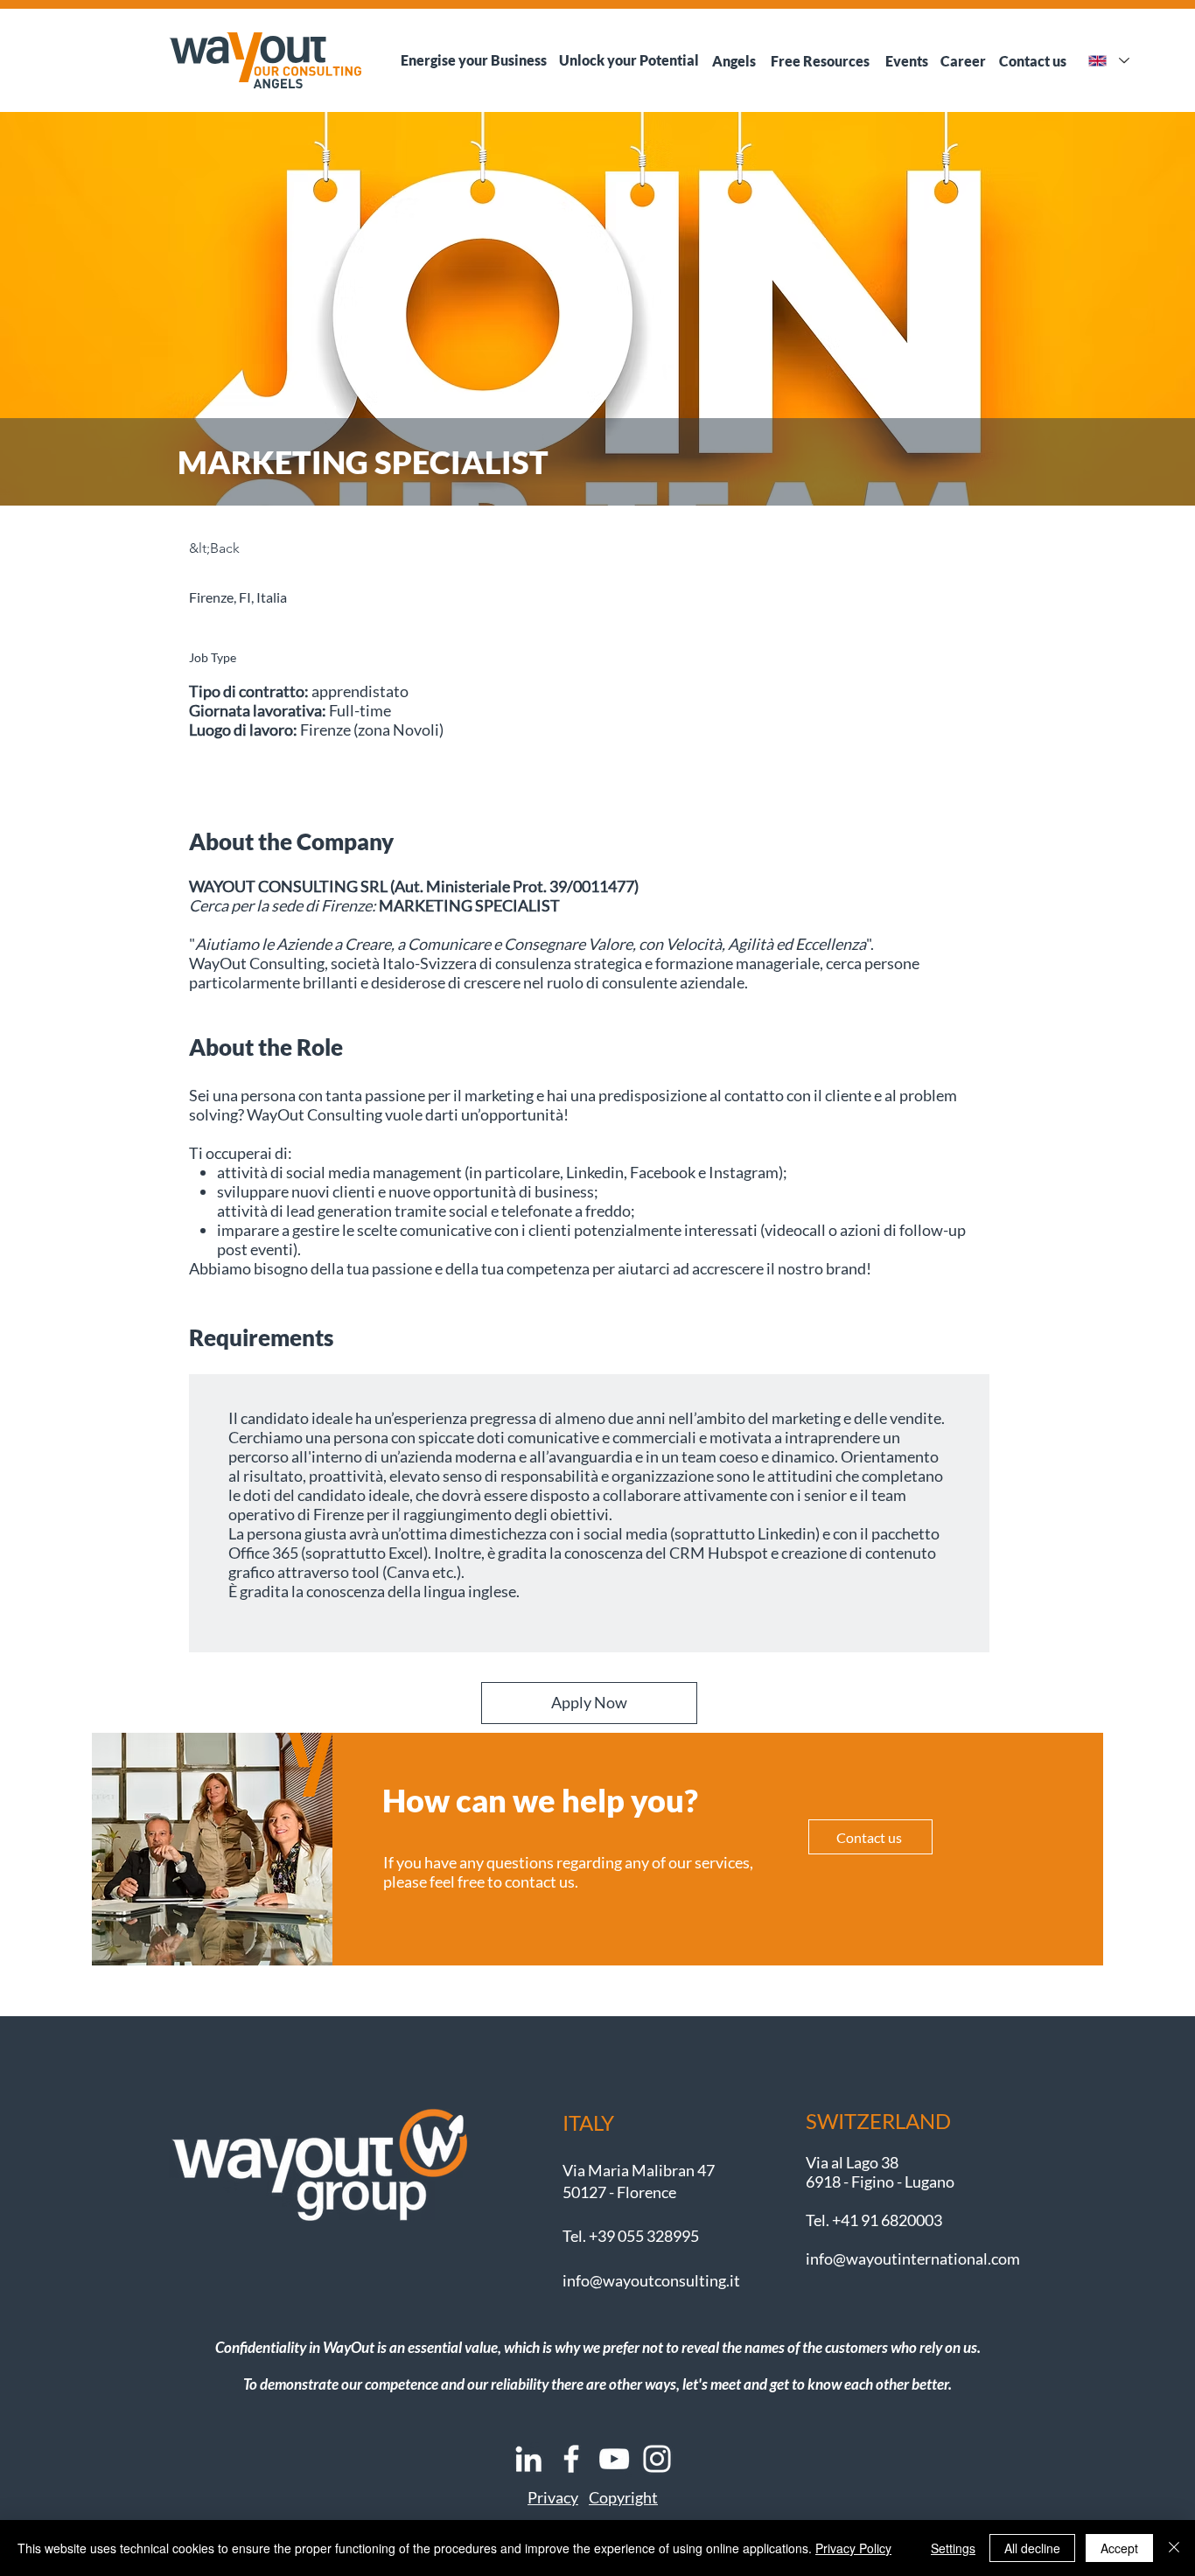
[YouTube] (614, 2459)
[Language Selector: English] (1108, 61)
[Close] (1174, 2548)
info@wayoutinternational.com (913, 2258)
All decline (1032, 2548)
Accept (1119, 2548)
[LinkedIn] (528, 2459)
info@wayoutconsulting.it (651, 2280)
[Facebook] (571, 2459)
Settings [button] (953, 2548)
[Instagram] (657, 2459)
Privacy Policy (853, 2548)
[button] (553, 2497)
